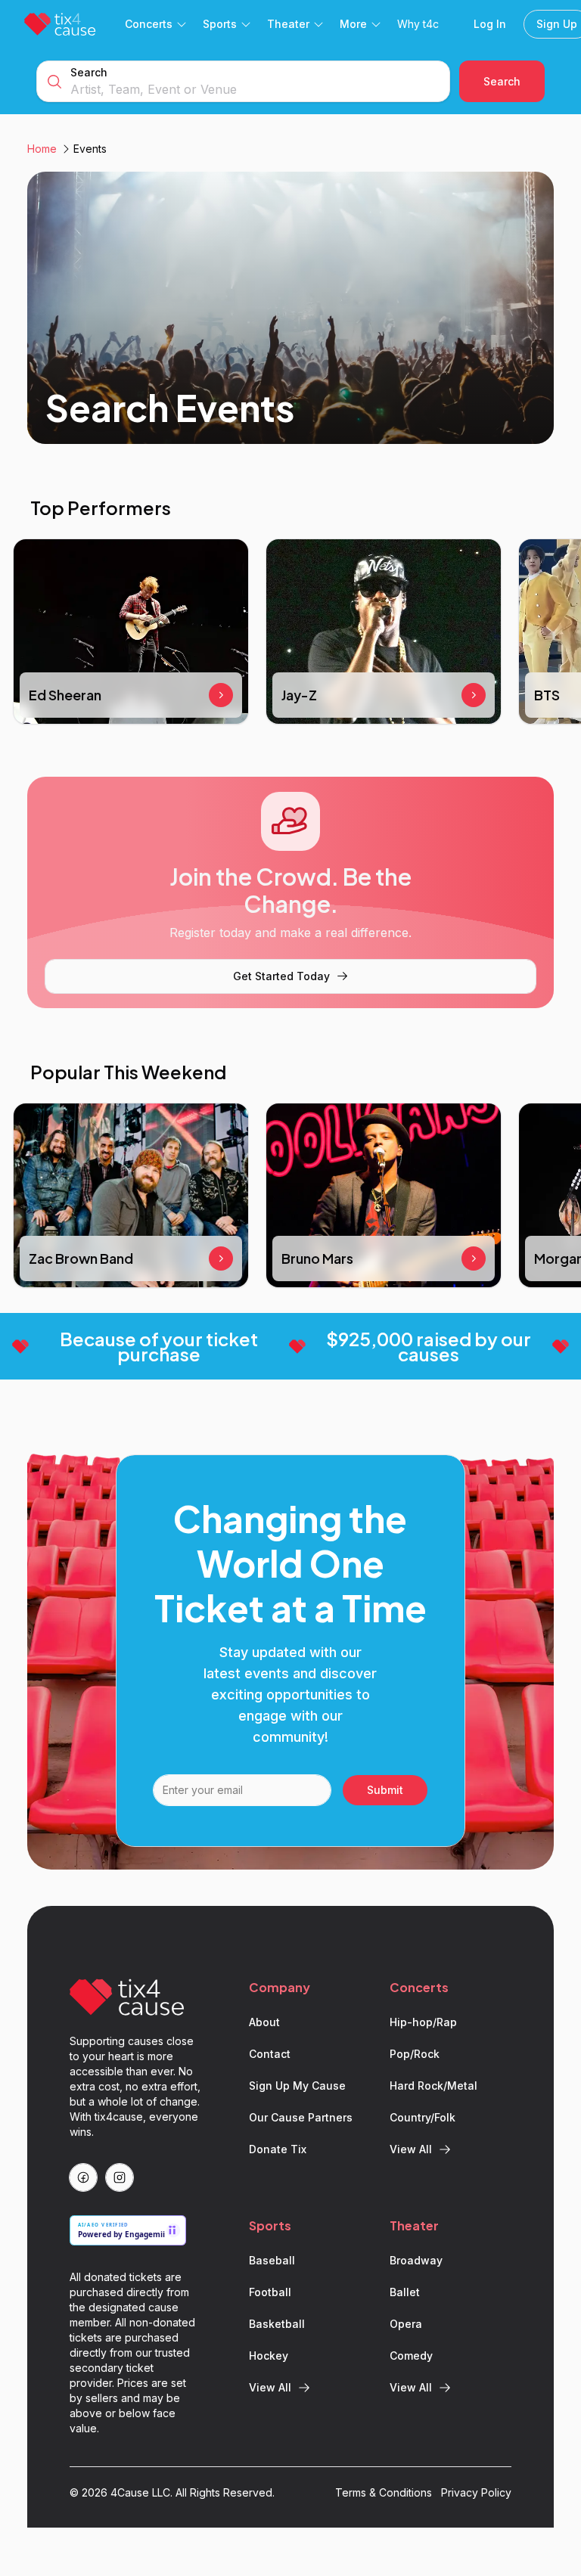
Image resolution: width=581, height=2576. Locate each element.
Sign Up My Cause (297, 2086)
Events (90, 149)
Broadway (416, 2260)
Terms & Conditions (384, 2492)
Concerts (149, 24)
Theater (288, 24)
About (264, 2022)
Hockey (269, 2356)
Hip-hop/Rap (423, 2022)
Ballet (405, 2292)
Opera (406, 2324)
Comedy (411, 2356)
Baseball (272, 2260)
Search (89, 72)
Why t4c (418, 24)
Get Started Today (281, 976)
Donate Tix (278, 2149)
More (353, 24)
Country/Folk (423, 2117)
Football (270, 2292)
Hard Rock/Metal (433, 2086)
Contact (270, 2054)
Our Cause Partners (301, 2117)
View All (411, 2149)
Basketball (277, 2324)
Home (42, 149)
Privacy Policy (476, 2492)
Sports (220, 24)
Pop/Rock (415, 2054)
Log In (490, 24)
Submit (385, 1790)
